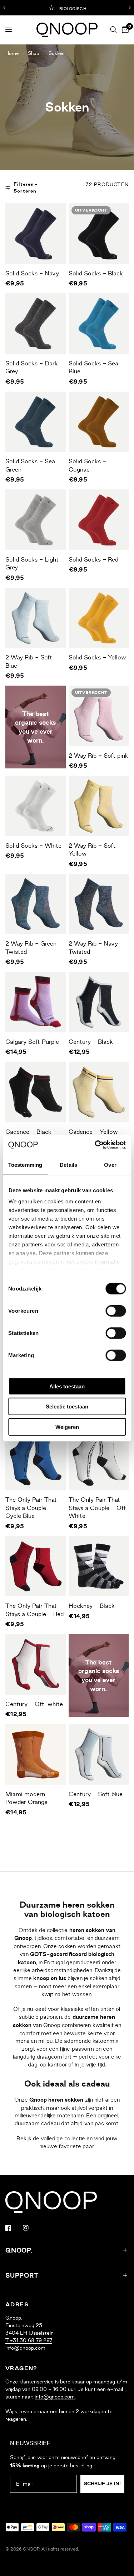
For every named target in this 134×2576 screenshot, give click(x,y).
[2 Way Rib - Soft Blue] (36, 618)
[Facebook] (13, 2228)
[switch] (116, 1311)
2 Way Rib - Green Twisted (31, 948)
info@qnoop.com (25, 2348)
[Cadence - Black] (36, 1092)
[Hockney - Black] (99, 1566)
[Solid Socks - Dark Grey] (36, 324)
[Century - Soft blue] (99, 1754)
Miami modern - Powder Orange (28, 1798)
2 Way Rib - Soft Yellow (92, 850)
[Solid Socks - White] (36, 806)
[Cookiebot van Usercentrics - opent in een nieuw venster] (95, 1145)
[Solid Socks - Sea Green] (36, 422)
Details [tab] (68, 1164)
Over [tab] (110, 1164)
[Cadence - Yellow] (99, 1092)
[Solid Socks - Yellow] (99, 618)
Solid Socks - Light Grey (32, 563)
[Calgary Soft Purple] (36, 1002)
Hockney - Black (92, 1606)
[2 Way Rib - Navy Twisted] (99, 904)
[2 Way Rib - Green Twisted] (36, 904)
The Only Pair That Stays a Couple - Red (34, 1610)
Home (12, 53)
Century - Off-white (34, 1704)
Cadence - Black (28, 1132)
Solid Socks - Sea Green (30, 465)
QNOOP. (19, 2250)
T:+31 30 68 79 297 (29, 2340)
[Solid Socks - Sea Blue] (99, 324)
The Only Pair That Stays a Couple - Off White (97, 1508)
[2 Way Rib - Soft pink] (99, 716)
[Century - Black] (99, 1002)
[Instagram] (31, 2228)
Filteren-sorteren (26, 188)
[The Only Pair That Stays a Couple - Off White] (99, 1460)
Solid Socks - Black (96, 273)
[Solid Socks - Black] (99, 234)
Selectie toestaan (67, 1407)
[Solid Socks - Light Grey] (36, 520)
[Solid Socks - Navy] (36, 234)
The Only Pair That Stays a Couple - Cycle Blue (31, 1508)
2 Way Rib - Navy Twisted (93, 948)
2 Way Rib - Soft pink (98, 756)
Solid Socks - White (33, 846)
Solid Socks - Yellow (97, 657)
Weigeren (67, 1427)
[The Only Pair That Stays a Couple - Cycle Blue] (36, 1460)
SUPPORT (22, 2276)
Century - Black (91, 1042)
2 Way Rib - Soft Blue (29, 661)
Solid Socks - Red (93, 559)
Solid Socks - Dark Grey (32, 367)
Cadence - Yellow (93, 1132)
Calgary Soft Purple (32, 1042)
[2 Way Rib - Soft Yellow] (99, 806)
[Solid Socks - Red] (99, 520)
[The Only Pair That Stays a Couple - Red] (36, 1566)
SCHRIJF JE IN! (102, 2484)
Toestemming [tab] (25, 1164)
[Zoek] (113, 30)
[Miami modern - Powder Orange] (36, 1754)
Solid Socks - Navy (32, 273)
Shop (34, 53)
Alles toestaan (67, 1386)
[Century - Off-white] (36, 1664)
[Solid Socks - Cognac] (99, 422)
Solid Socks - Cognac (87, 465)
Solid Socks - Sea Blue (93, 367)
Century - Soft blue (96, 1794)
